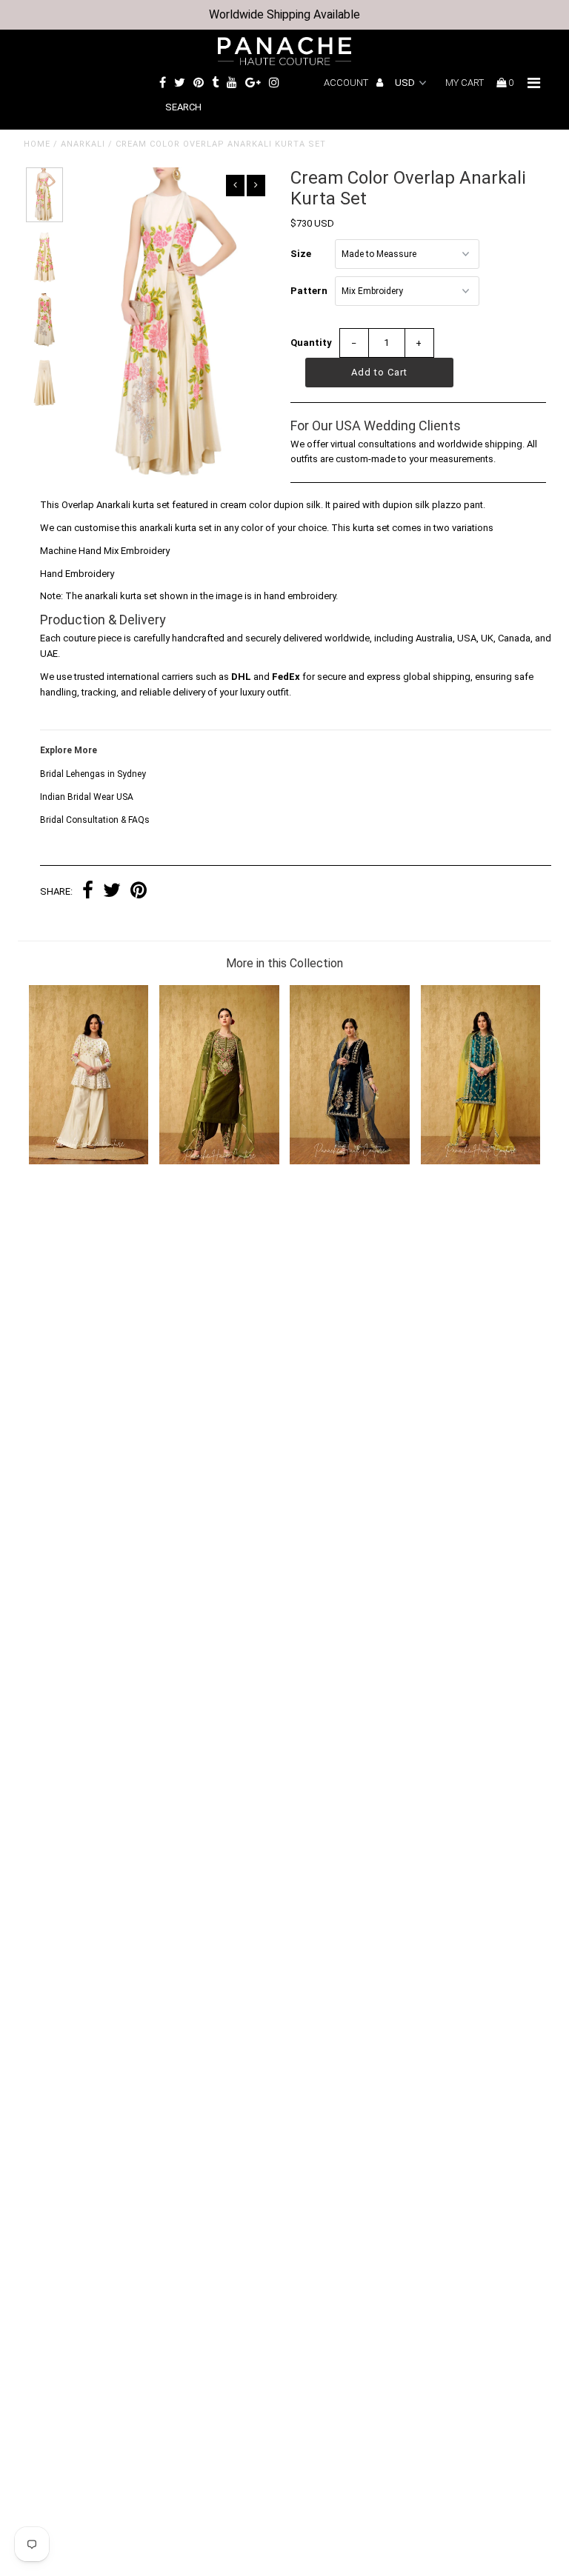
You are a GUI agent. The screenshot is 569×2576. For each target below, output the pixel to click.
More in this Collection (284, 963)
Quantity (311, 343)
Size (301, 254)
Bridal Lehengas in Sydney (93, 774)
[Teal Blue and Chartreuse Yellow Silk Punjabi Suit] (481, 1161)
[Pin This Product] (139, 892)
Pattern (309, 291)
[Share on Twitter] (112, 892)
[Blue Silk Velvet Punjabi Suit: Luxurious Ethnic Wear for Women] (350, 1161)
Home (37, 144)
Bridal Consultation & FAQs (95, 820)
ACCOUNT (347, 83)
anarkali (83, 144)
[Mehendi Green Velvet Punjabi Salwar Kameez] (219, 1161)
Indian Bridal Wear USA (87, 797)
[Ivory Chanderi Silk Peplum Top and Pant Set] (89, 1161)
